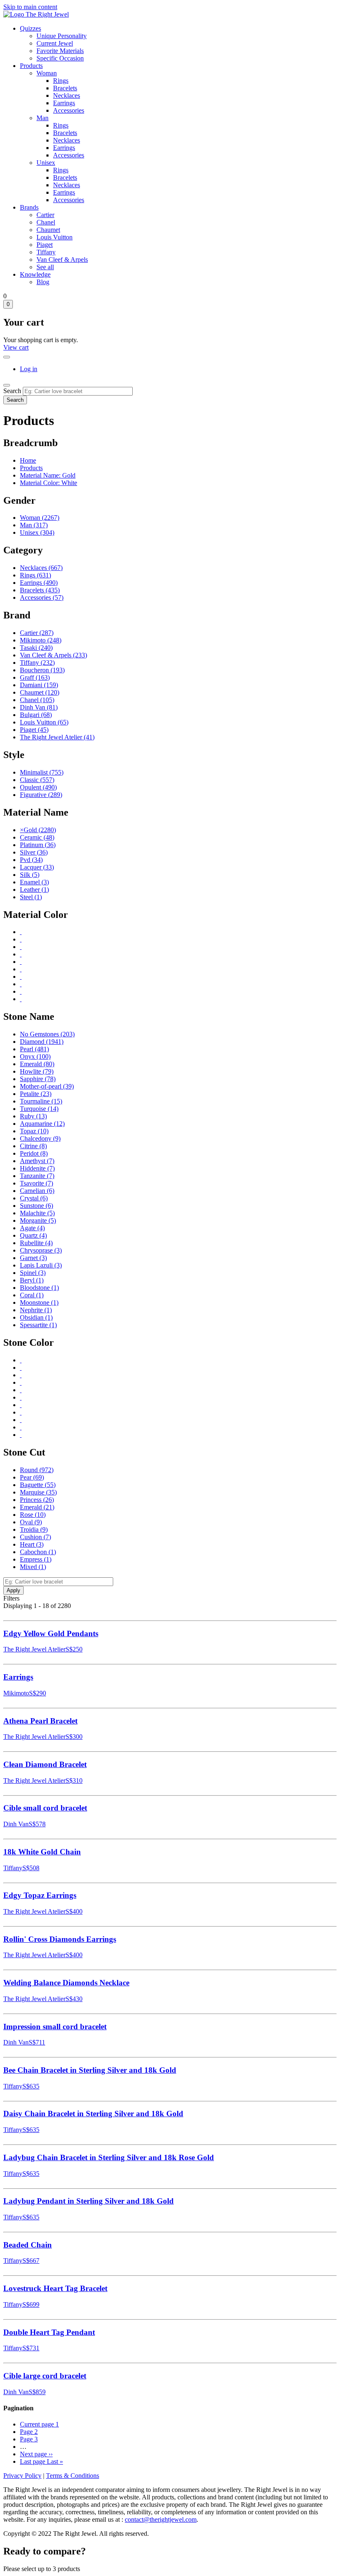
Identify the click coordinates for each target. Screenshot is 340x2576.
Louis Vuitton (55, 237)
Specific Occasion (60, 58)
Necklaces (67, 95)
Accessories (69, 110)
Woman (47, 73)
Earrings (64, 103)
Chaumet (48, 230)
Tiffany (46, 252)
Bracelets (65, 88)
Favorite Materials (60, 51)
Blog (43, 282)
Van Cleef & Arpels (62, 260)
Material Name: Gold (48, 475)
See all (45, 267)
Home (28, 460)
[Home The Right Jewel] (36, 14)
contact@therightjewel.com (161, 2519)
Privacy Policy (22, 2476)
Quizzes (30, 28)
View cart (16, 347)
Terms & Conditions (73, 2476)
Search (12, 391)
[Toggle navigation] (7, 385)
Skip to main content (30, 7)
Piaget (45, 245)
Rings (61, 81)
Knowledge (35, 274)
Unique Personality (62, 36)
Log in (29, 369)
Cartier (45, 215)
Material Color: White (49, 483)
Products (31, 66)
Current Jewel (55, 43)
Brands (29, 207)
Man (42, 118)
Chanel (46, 222)
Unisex (46, 163)
